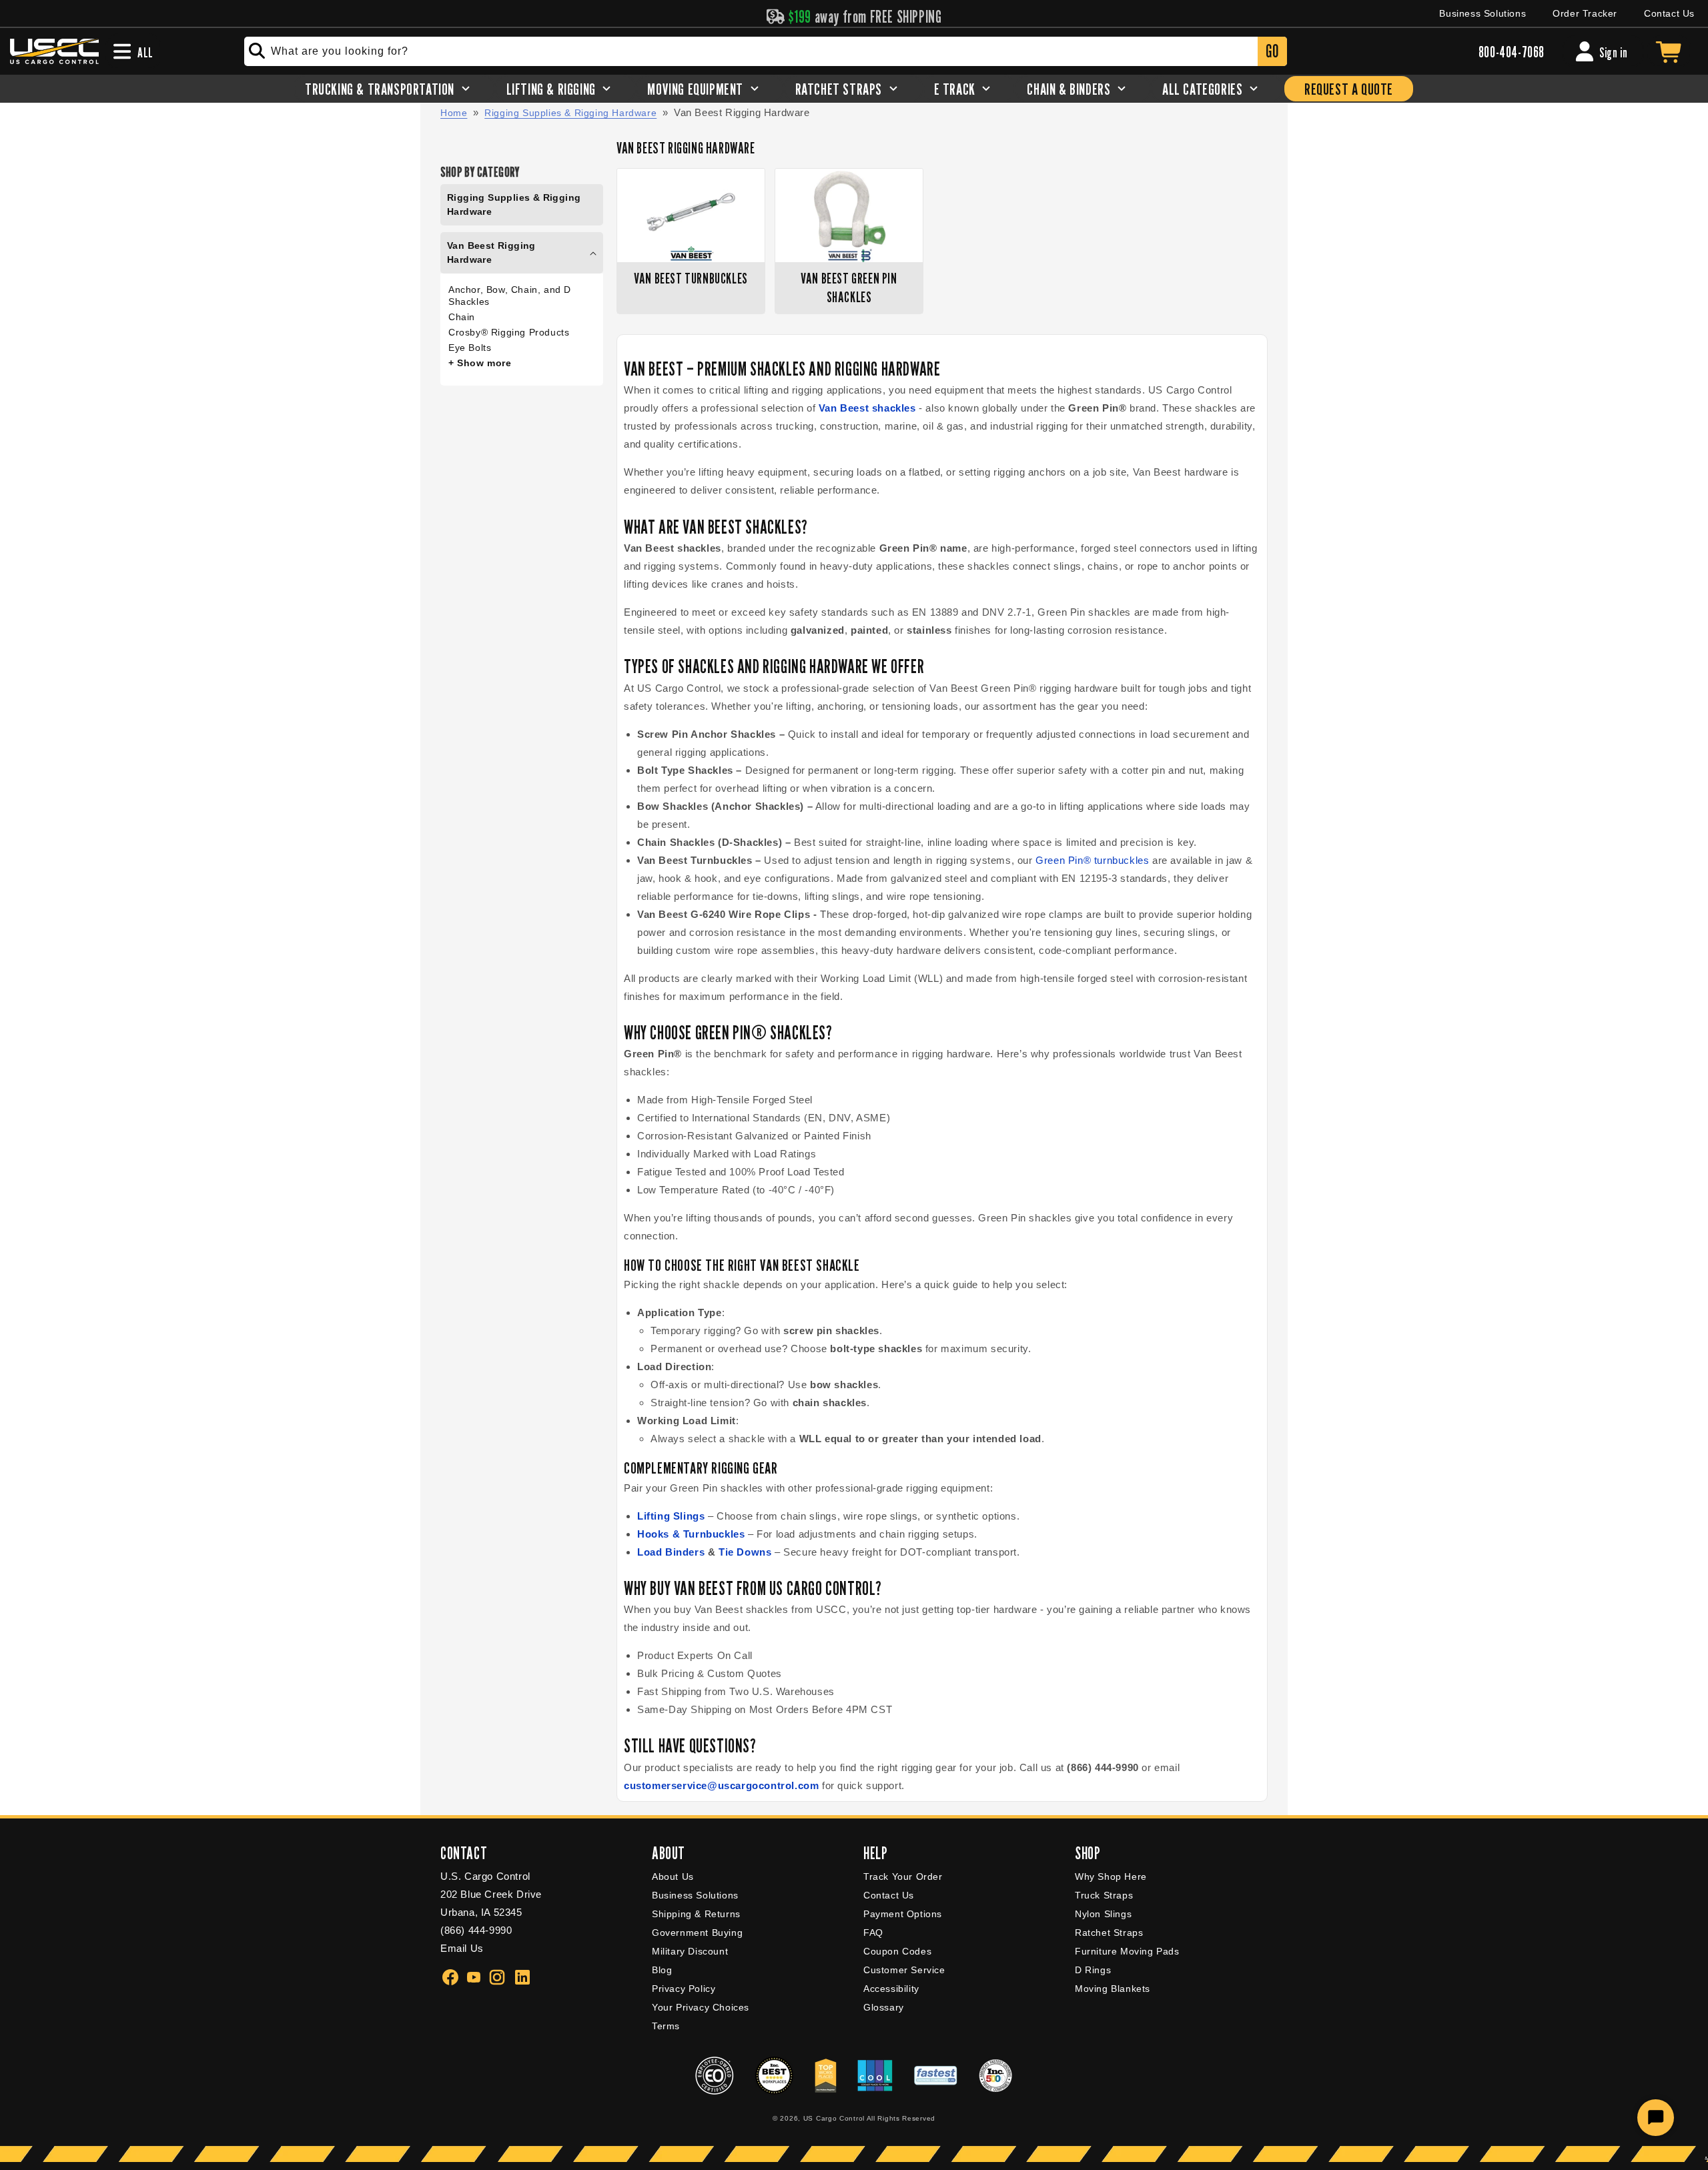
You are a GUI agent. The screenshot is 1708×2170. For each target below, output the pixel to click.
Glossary (884, 2007)
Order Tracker (1585, 13)
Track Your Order (903, 1876)
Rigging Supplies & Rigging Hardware (570, 113)
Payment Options (903, 1914)
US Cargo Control (834, 2118)
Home (454, 113)
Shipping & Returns (696, 1914)
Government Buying (697, 1933)
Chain (462, 317)
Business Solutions (1482, 13)
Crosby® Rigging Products (509, 332)
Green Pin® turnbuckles (1092, 860)
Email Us (462, 1948)
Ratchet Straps (1109, 1933)
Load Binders (671, 1552)
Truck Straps (1104, 1895)
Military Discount (690, 1951)
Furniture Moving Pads (1127, 1951)
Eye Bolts (470, 348)
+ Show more (480, 363)
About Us (673, 1876)
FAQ (873, 1933)
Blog (662, 1970)
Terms (666, 2026)
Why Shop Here (1111, 1876)
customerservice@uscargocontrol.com (721, 1785)
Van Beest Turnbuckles (691, 278)
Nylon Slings (1103, 1914)
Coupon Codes (897, 1951)
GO (1272, 51)
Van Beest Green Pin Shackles (849, 288)
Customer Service (904, 1970)
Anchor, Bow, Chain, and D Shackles (510, 296)
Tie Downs (745, 1552)
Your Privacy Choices (701, 2007)
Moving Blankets (1113, 1989)
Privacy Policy (684, 1989)
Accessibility (891, 1989)
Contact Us (1669, 13)
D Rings (1093, 1970)
